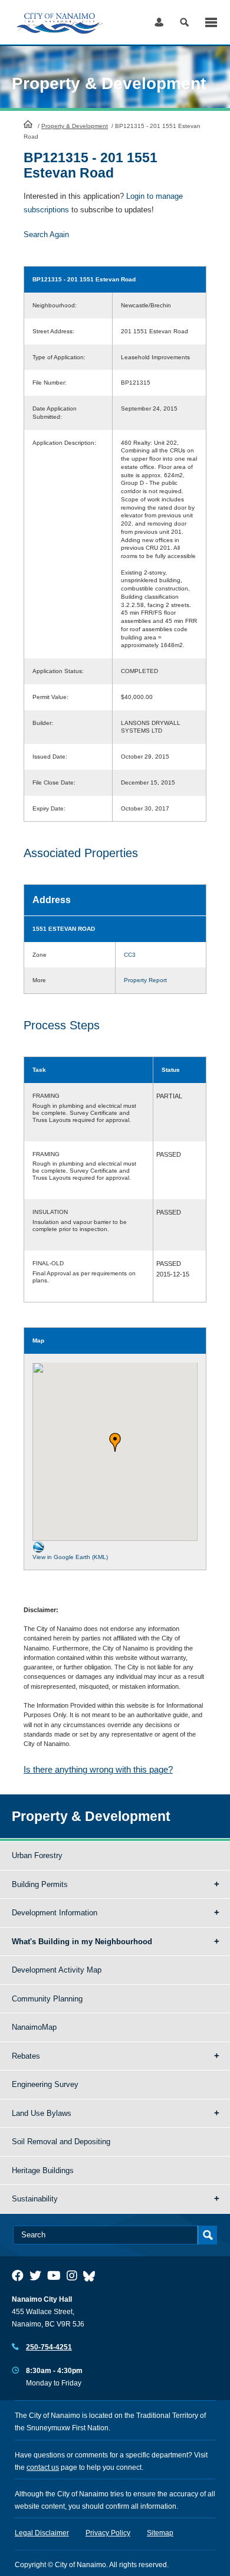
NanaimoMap (34, 2027)
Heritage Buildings (43, 2170)
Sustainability (35, 2199)
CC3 (130, 955)
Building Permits (40, 1884)
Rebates (26, 2056)
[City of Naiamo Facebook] (18, 2276)
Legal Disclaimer (42, 2533)
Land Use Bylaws (42, 2113)
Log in (159, 22)
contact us (43, 2467)
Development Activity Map (57, 1970)
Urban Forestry (37, 1855)
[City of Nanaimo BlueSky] (92, 2276)
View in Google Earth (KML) (70, 1557)
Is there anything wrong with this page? (98, 1769)
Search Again (46, 234)
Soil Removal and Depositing (61, 2142)
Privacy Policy (108, 2533)
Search (184, 22)
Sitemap (160, 2533)
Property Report (145, 980)
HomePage (28, 124)
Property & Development (75, 126)
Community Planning (47, 1999)
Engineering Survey (45, 2084)
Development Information (55, 1913)
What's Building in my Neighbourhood (82, 1942)
